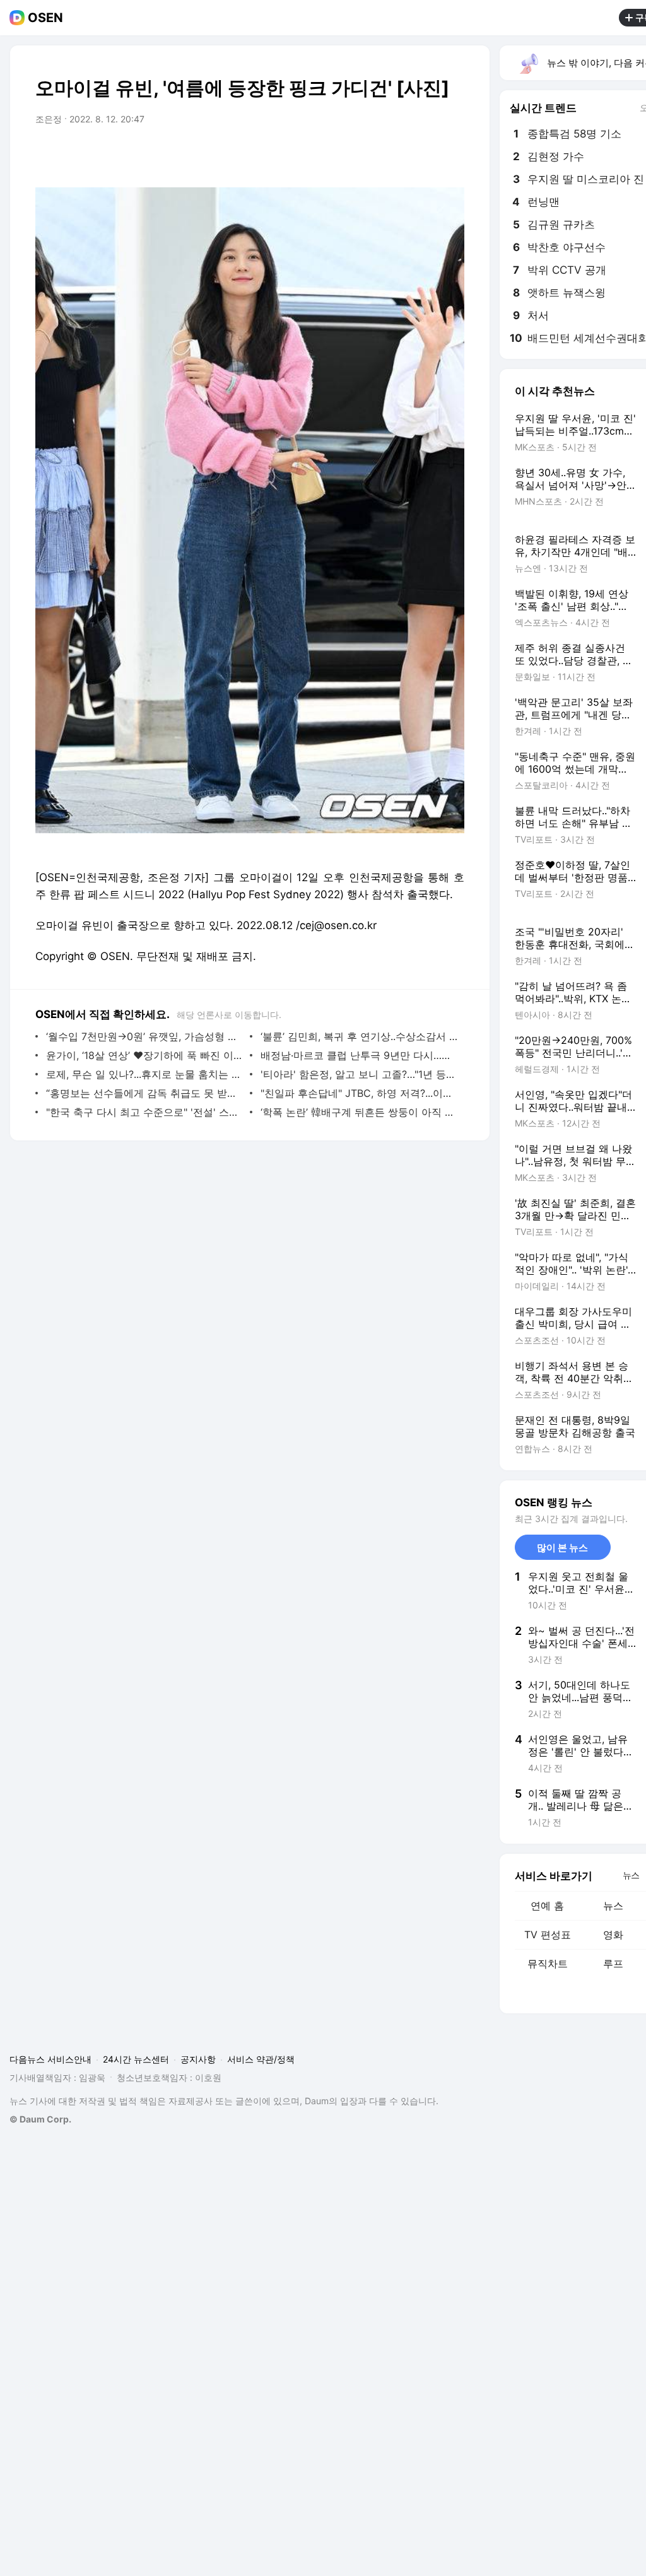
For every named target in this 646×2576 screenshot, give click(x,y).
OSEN (45, 18)
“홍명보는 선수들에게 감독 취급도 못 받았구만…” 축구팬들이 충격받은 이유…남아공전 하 (145, 1093)
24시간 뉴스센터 (136, 2059)
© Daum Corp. (40, 2119)
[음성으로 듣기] (376, 155)
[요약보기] (351, 155)
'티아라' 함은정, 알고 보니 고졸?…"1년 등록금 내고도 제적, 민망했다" (359, 1074)
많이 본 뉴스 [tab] (562, 1548)
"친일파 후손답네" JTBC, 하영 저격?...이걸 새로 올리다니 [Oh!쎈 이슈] (359, 1093)
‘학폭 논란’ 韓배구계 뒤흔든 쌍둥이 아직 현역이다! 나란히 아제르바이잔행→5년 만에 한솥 (359, 1112)
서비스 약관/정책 (261, 2059)
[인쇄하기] (452, 155)
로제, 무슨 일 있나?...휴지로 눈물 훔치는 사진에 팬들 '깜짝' (145, 1074)
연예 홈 (547, 1906)
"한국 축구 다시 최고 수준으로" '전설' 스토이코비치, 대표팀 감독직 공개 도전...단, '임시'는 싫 (145, 1112)
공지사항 (198, 2059)
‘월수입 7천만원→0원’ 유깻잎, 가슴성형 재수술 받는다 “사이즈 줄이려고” (145, 1036)
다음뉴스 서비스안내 (50, 2059)
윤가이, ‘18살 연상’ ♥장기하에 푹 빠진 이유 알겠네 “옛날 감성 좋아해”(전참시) (145, 1055)
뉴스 (613, 1906)
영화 (613, 1935)
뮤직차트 (548, 1964)
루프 (613, 1964)
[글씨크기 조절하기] (426, 155)
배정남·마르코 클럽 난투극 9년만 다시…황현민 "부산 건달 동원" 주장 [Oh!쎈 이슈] (359, 1055)
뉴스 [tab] (631, 1875)
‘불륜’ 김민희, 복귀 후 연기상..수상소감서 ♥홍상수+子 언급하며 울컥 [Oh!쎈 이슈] (359, 1036)
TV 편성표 (548, 1935)
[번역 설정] (401, 155)
